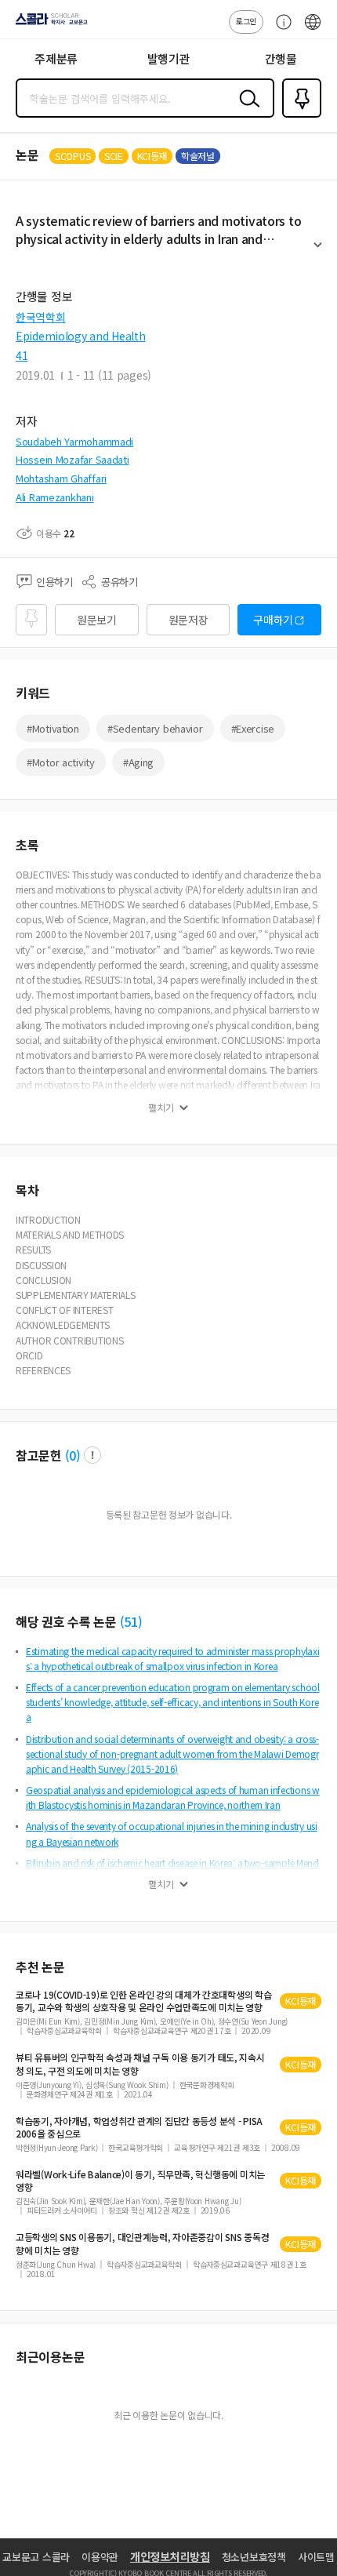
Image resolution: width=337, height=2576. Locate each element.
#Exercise (253, 728)
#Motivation (53, 728)
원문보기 (97, 620)
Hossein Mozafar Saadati (72, 459)
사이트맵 (316, 2557)
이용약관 (100, 2557)
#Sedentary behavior (155, 728)
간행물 (281, 58)
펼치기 (318, 252)
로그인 (246, 21)
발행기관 (169, 58)
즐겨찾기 (299, 116)
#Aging (138, 762)
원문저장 (188, 620)
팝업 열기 (92, 1455)
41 (22, 355)
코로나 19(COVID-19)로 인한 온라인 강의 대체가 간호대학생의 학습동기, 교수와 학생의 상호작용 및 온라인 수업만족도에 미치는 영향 (144, 2001)
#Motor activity (61, 762)
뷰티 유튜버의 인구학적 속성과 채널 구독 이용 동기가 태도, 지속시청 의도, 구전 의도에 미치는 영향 (140, 2064)
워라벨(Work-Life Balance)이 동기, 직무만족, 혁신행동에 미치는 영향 (140, 2181)
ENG (313, 30)
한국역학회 (41, 317)
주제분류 (56, 58)
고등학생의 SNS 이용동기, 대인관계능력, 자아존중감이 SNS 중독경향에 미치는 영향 (142, 2243)
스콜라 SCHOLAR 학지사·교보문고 (49, 24)
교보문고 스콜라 (36, 2557)
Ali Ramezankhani (55, 497)
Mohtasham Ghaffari (61, 478)
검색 (246, 111)
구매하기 (273, 620)
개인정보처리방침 (170, 2556)
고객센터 (280, 30)
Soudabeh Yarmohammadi (74, 441)
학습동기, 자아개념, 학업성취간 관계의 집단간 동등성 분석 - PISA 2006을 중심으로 (139, 2127)
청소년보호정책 (254, 2557)
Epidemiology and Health (81, 336)
